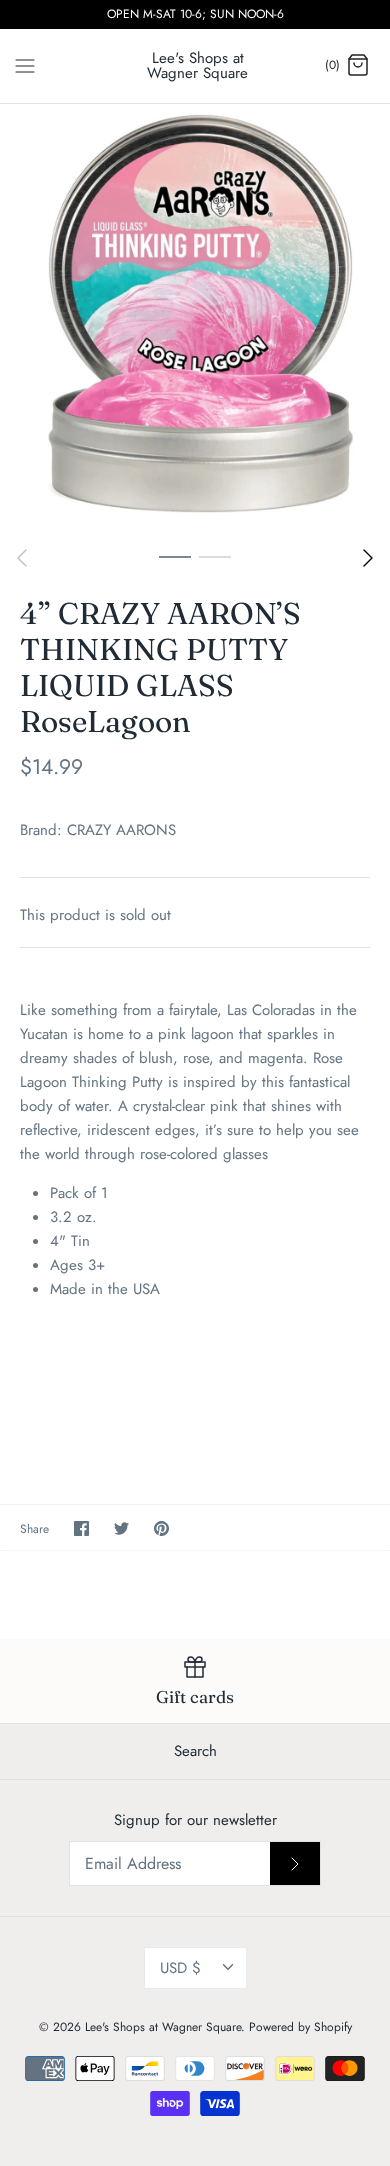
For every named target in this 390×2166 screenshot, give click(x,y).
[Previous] (22, 558)
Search (195, 1751)
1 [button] (175, 556)
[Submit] (295, 1863)
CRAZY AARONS (121, 830)
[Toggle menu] (25, 65)
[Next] (368, 558)
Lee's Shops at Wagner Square (163, 2027)
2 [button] (215, 556)
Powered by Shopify (300, 2027)
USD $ (180, 1968)
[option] (195, 320)
